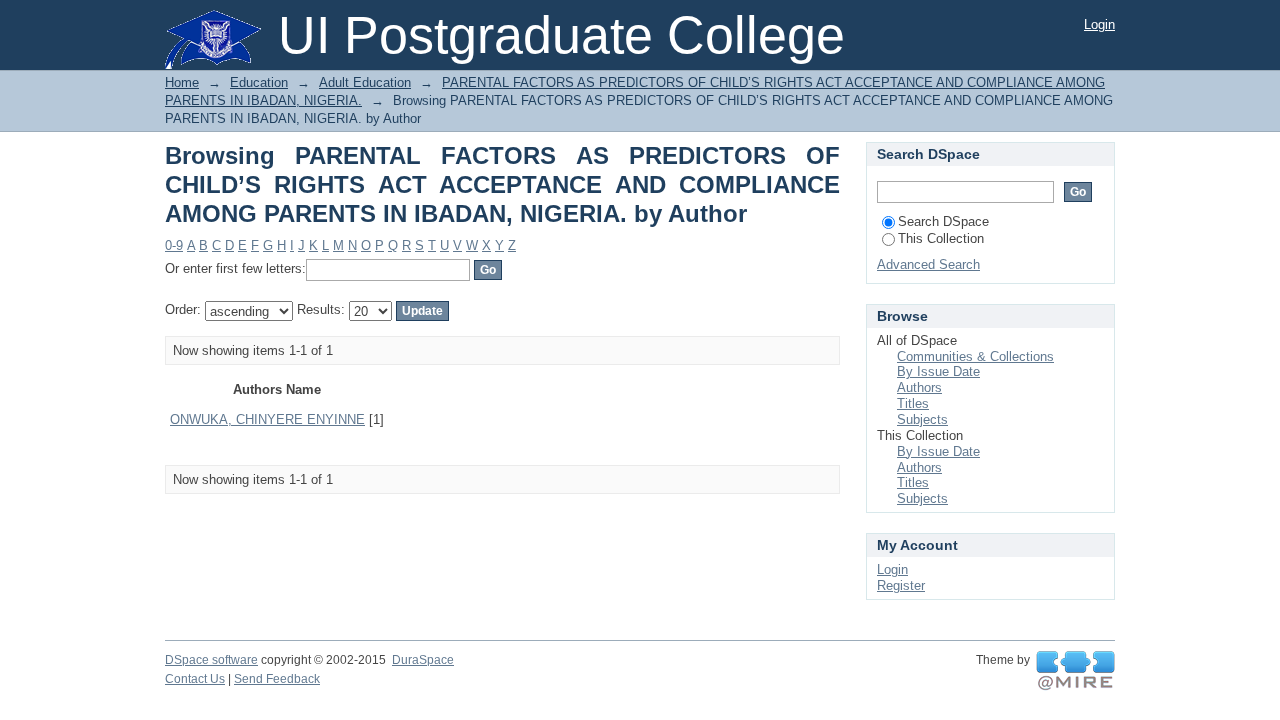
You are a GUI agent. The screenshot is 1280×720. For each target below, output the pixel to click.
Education (259, 82)
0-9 (174, 245)
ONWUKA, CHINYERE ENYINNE (267, 419)
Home (182, 82)
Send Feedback (277, 679)
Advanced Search (928, 264)
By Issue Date (938, 371)
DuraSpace (423, 660)
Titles (913, 403)
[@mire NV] (1075, 671)
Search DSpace (943, 221)
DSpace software (211, 660)
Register (901, 585)
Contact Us (195, 679)
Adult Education (365, 82)
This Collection (941, 238)
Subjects (922, 419)
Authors (919, 387)
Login (1099, 24)
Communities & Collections (975, 356)
